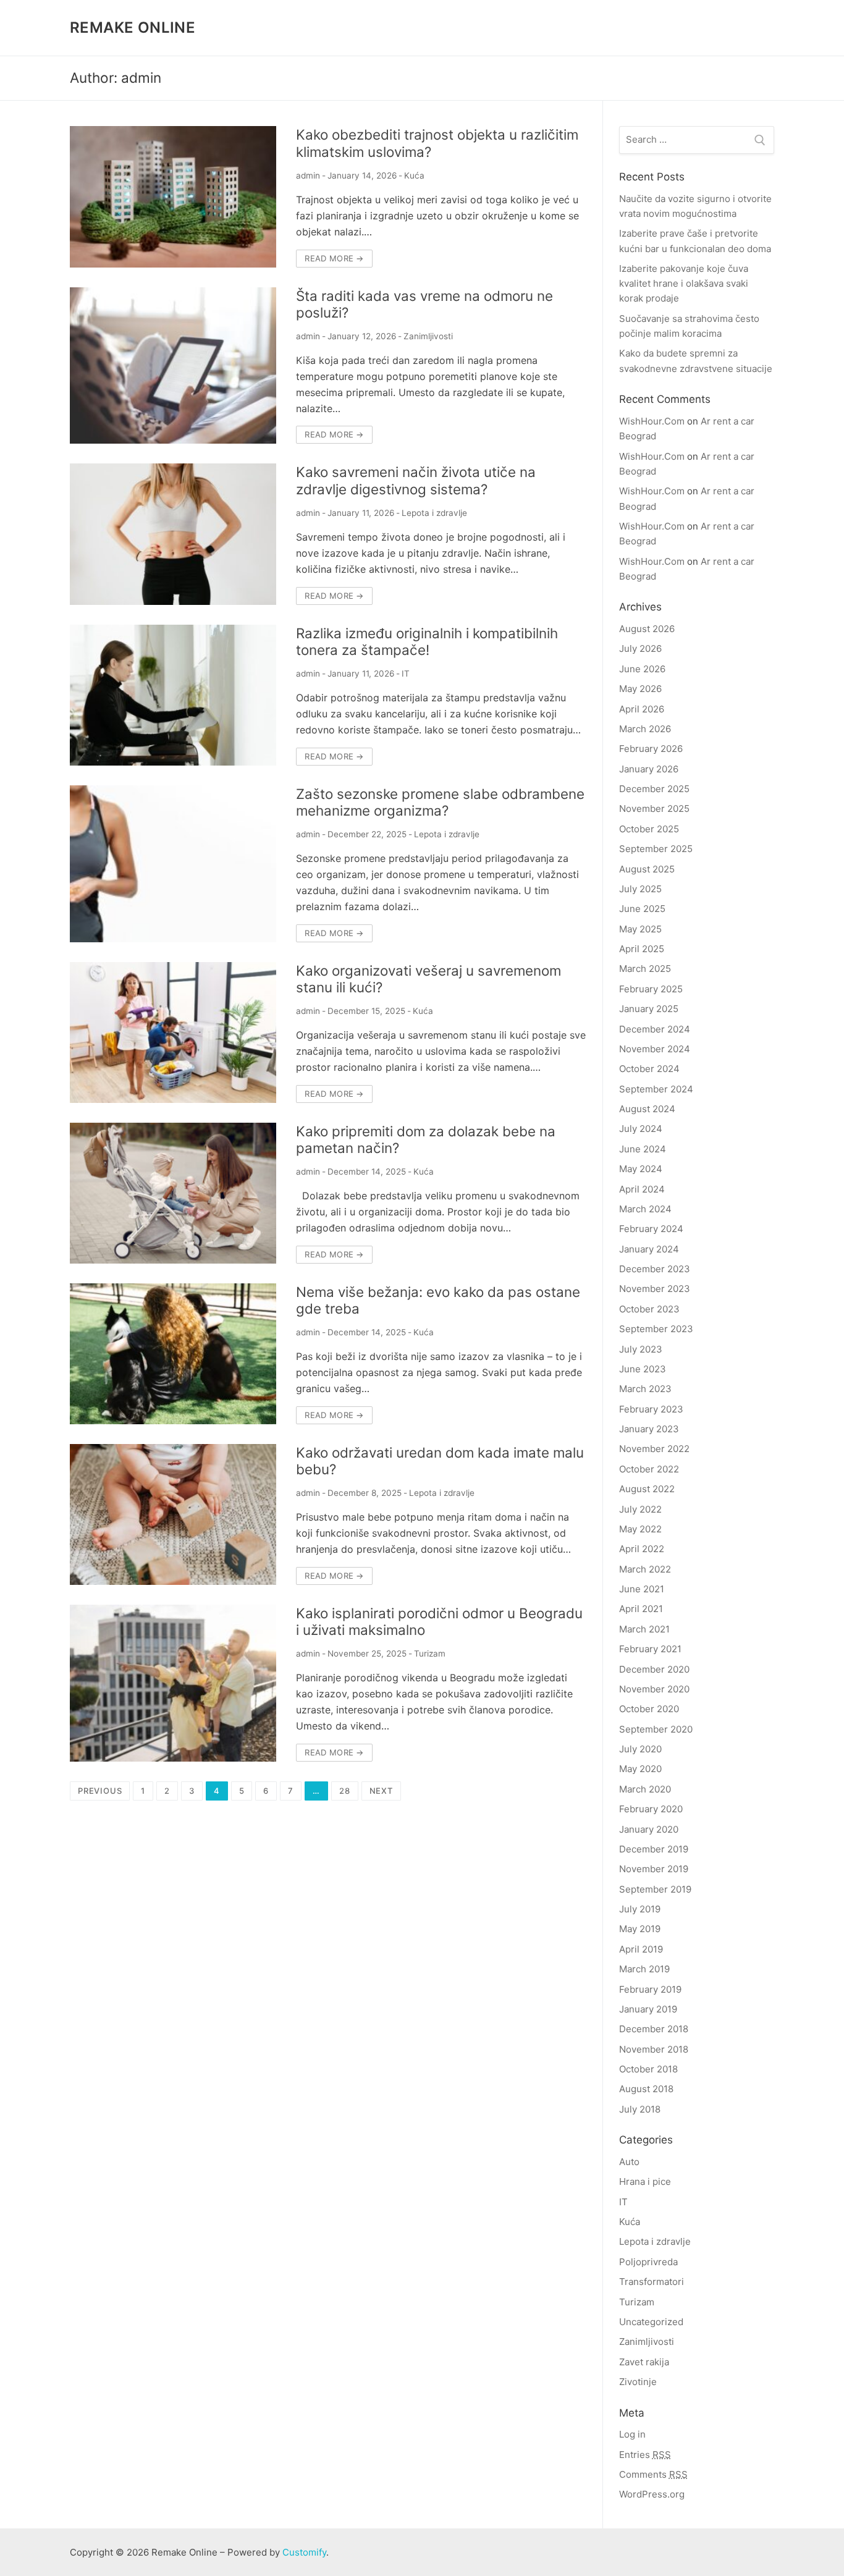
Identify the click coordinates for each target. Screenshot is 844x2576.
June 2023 (643, 1369)
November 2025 (654, 809)
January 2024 (649, 1249)
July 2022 (640, 1509)
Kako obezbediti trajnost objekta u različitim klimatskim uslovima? (437, 143)
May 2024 (641, 1169)
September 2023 (656, 1329)
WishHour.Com (652, 421)
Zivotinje (638, 2382)
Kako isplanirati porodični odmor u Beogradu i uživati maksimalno (439, 1621)
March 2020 (645, 1789)
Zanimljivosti (428, 336)
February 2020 (651, 1809)
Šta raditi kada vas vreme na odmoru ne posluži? (424, 304)
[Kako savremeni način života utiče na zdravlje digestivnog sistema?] (173, 534)
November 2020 (654, 1689)
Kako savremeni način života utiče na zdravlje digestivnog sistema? (416, 480)
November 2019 (654, 1869)
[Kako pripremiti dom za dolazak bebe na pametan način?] (173, 1193)
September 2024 (656, 1089)
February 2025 (651, 989)
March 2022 (645, 1569)
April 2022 (642, 1549)
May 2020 (640, 1769)
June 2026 (642, 669)
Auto (629, 2162)
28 (345, 1791)
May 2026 (640, 689)
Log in (632, 2434)
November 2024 (655, 1049)
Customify (304, 2552)
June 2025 (642, 909)
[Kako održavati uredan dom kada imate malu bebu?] (173, 1514)
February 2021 (650, 1649)
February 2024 (651, 1229)
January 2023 (649, 1429)
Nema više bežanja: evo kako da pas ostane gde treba (438, 1300)
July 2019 (640, 1909)
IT (406, 674)
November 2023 (655, 1289)
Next (381, 1791)
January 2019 (648, 2009)
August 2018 (646, 2089)
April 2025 (642, 949)
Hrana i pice (645, 2181)
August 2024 (647, 1109)
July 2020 (640, 1749)
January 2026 (649, 769)
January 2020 (649, 1829)
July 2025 (640, 889)
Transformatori (652, 2282)
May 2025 (640, 929)
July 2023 (641, 1349)
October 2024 (649, 1069)
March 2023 (645, 1389)
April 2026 (642, 709)
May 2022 (640, 1529)
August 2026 (647, 629)
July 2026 (640, 648)
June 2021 (642, 1589)
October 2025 (649, 829)
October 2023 (649, 1309)
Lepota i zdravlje (434, 513)
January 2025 (649, 1009)
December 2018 (654, 2029)
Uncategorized (651, 2322)
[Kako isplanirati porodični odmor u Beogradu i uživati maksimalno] (173, 1683)
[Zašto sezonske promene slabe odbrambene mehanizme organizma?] (173, 864)
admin (308, 175)
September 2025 (656, 849)
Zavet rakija (644, 2362)
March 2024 (645, 1209)
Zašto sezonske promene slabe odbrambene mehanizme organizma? (440, 802)
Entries (645, 2455)
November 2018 (654, 2049)
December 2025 (654, 789)
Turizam (430, 1653)
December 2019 (654, 1849)
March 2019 (644, 1969)
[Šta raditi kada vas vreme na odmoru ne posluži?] (173, 366)
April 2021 (641, 1609)
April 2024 (642, 1189)
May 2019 (640, 1929)
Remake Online (133, 27)
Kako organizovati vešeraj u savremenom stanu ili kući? (428, 979)
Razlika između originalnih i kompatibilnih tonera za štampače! (427, 641)
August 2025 (647, 869)
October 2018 (648, 2069)
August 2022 (647, 1489)
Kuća (414, 175)
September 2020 (656, 1729)
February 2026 (651, 749)
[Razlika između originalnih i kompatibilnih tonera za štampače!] (173, 695)
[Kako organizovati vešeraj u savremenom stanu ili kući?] (173, 1033)
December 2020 (654, 1669)
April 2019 (641, 1949)
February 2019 (650, 1989)
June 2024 (643, 1149)
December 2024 (655, 1029)
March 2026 (645, 729)
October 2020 (649, 1709)
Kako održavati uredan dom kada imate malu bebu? (440, 1461)
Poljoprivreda (648, 2262)
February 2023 (651, 1409)
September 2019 (655, 1889)
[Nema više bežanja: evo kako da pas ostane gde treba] (173, 1354)
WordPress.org (652, 2494)
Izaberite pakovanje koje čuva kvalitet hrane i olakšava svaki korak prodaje (684, 284)
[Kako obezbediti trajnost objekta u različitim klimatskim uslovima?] (173, 196)
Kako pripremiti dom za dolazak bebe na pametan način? (426, 1139)
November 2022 (654, 1449)
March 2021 (644, 1629)
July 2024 (641, 1129)
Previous (100, 1791)
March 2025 (645, 969)
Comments (653, 2474)
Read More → (334, 258)
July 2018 (640, 2109)
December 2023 (655, 1269)
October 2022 (649, 1469)
